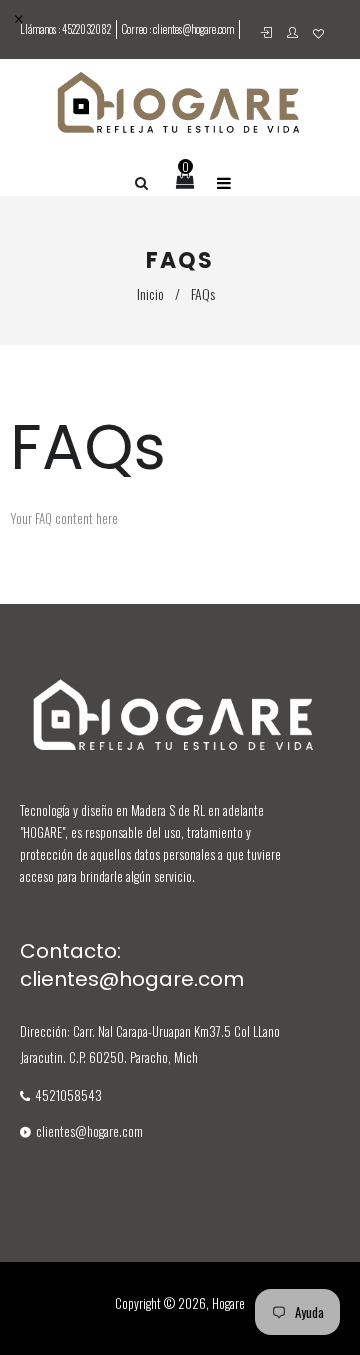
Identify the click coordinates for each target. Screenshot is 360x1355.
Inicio (150, 293)
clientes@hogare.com (193, 29)
